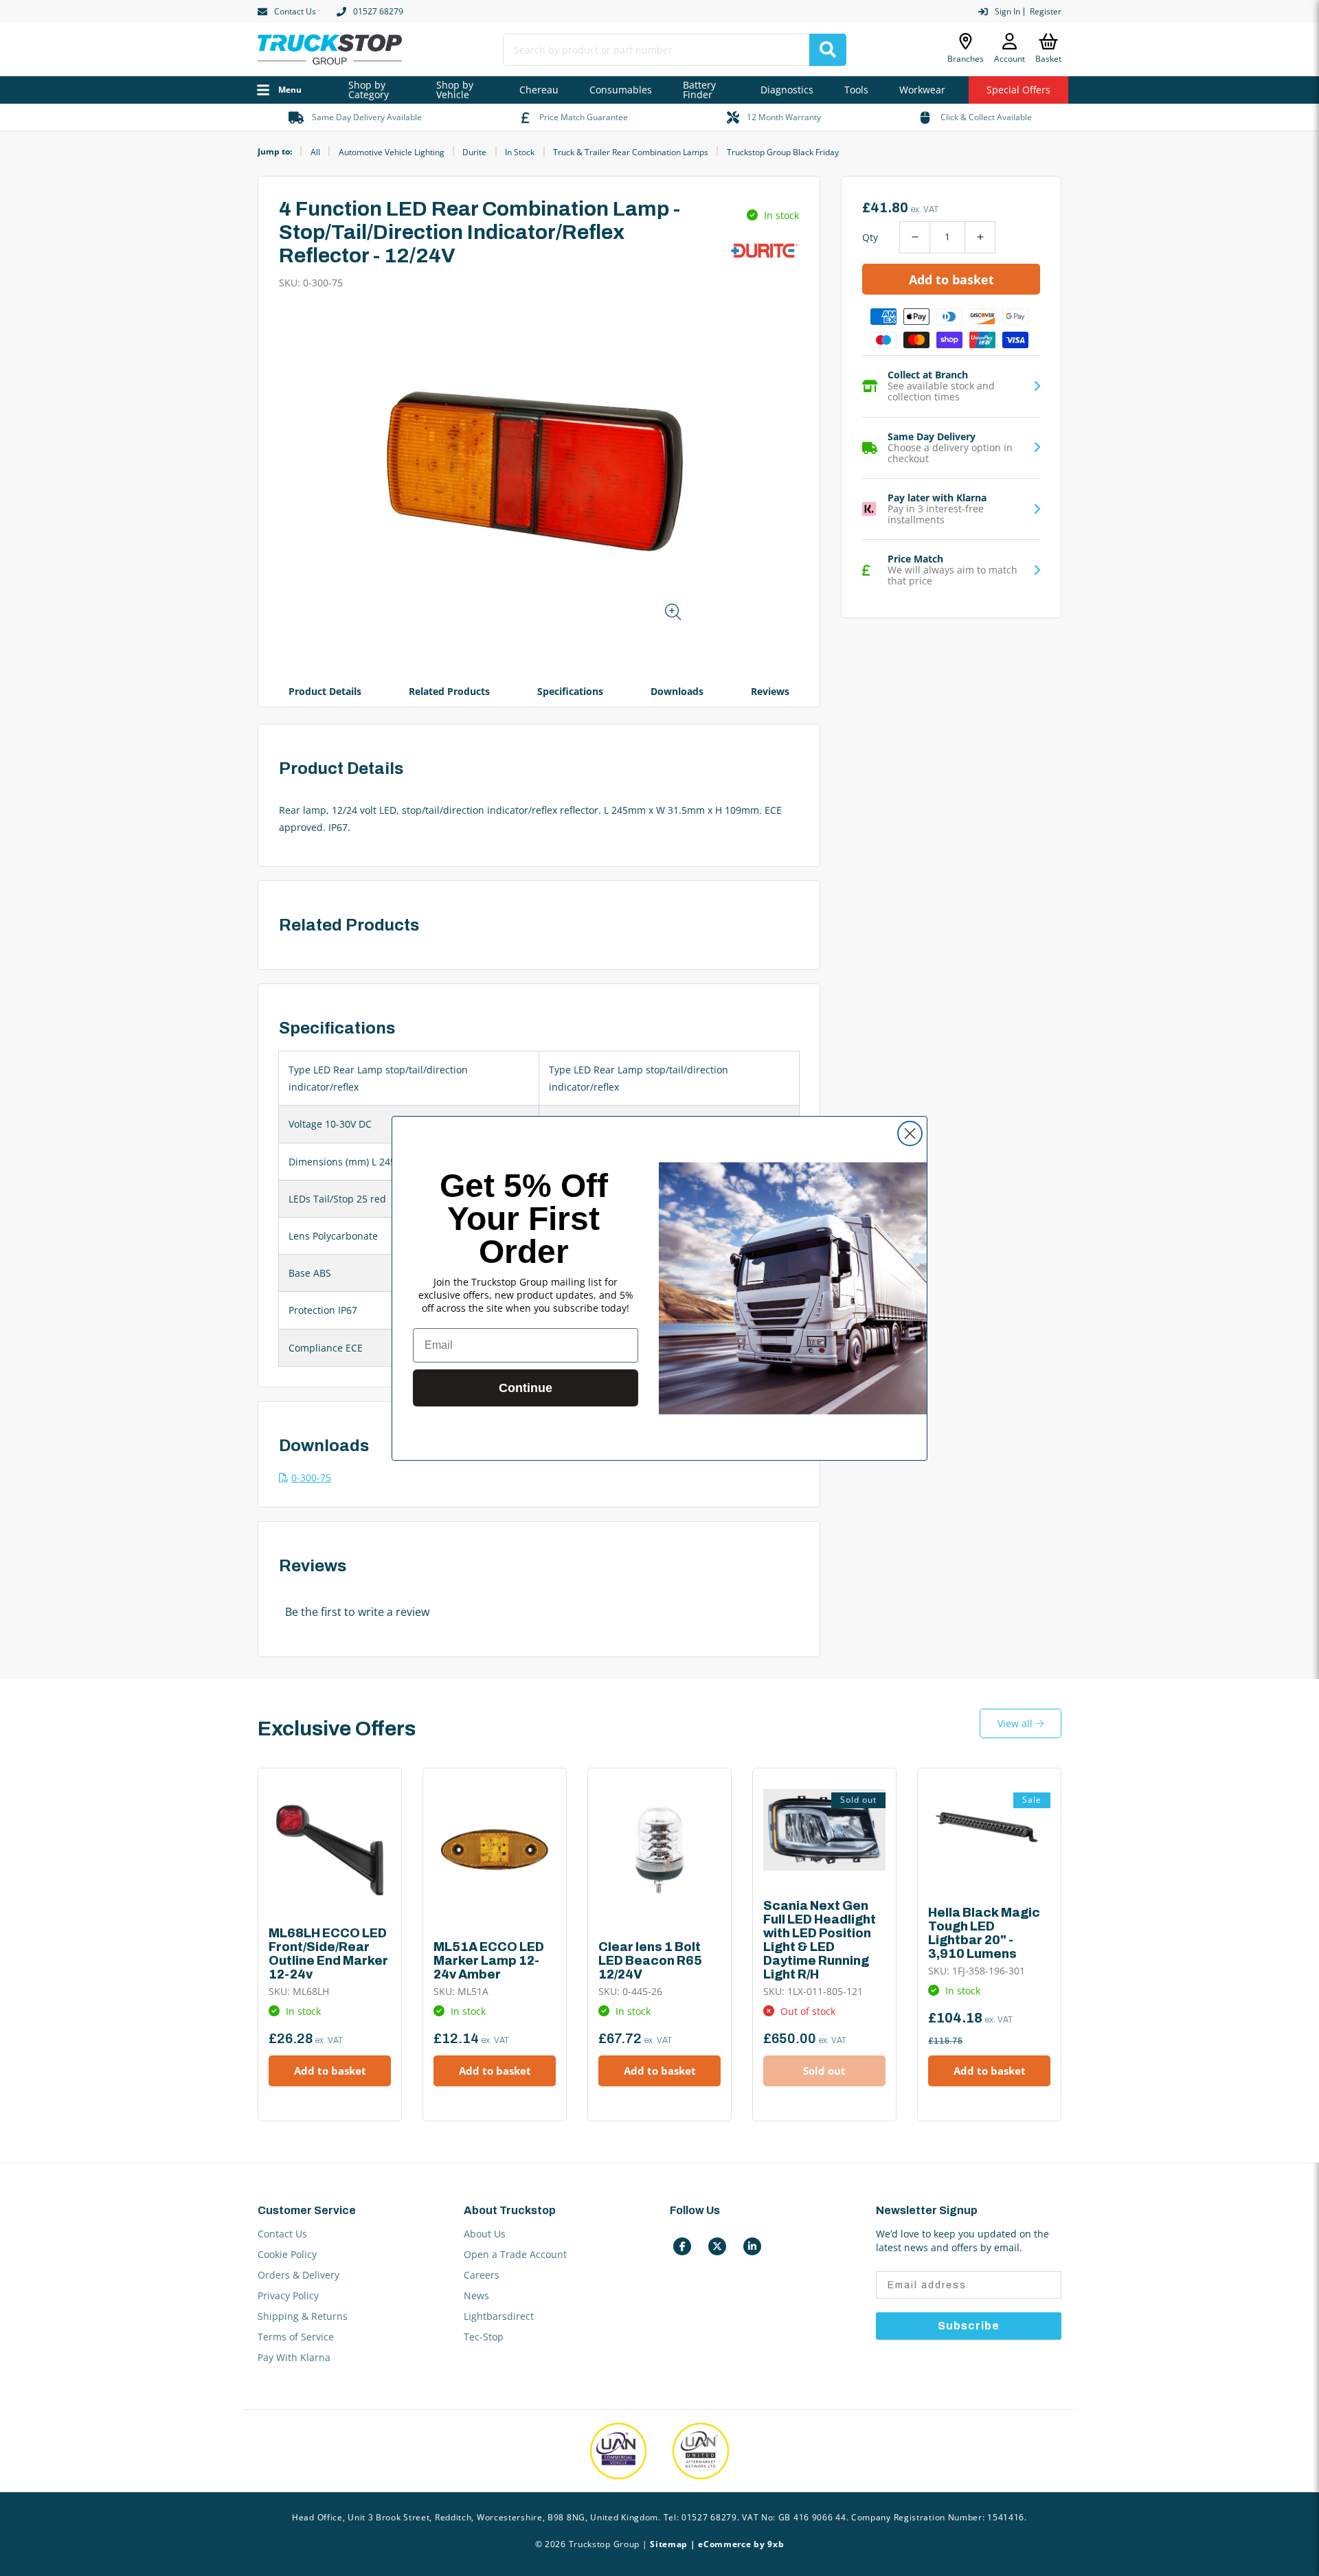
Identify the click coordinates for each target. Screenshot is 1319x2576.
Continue (526, 1388)
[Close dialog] (910, 1133)
